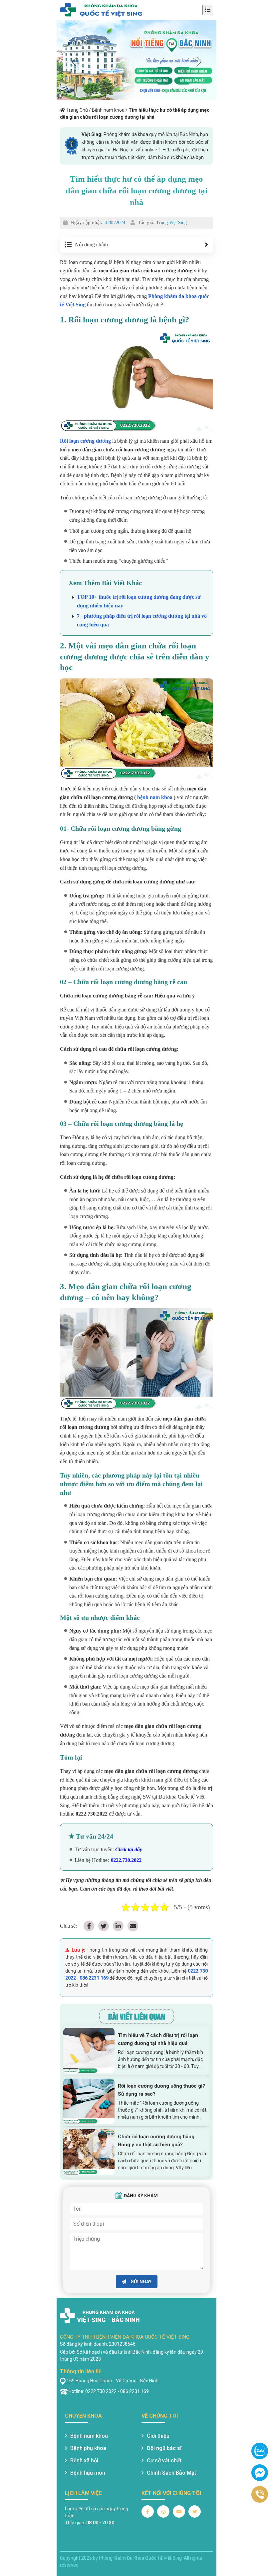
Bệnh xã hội (84, 2460)
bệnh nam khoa (155, 797)
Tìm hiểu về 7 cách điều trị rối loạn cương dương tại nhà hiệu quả (158, 2039)
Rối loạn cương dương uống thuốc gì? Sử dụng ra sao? (161, 2090)
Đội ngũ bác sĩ (164, 2448)
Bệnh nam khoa (108, 110)
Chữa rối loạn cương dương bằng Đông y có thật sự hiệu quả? (156, 2141)
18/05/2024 (115, 223)
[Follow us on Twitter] (195, 2511)
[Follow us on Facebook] (148, 2511)
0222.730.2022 (126, 1860)
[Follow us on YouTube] (179, 2511)
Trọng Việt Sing (171, 223)
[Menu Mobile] (208, 10)
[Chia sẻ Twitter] (104, 1926)
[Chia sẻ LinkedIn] (118, 1926)
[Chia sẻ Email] (133, 1926)
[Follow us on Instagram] (163, 2511)
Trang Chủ (77, 110)
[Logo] (101, 10)
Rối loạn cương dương (85, 441)
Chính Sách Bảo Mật (171, 2473)
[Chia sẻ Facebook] (89, 1926)
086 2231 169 (94, 1978)
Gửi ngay (140, 2282)
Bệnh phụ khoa (88, 2448)
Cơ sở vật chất (164, 2460)
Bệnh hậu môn (88, 2473)
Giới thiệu (158, 2436)
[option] (136, 60)
